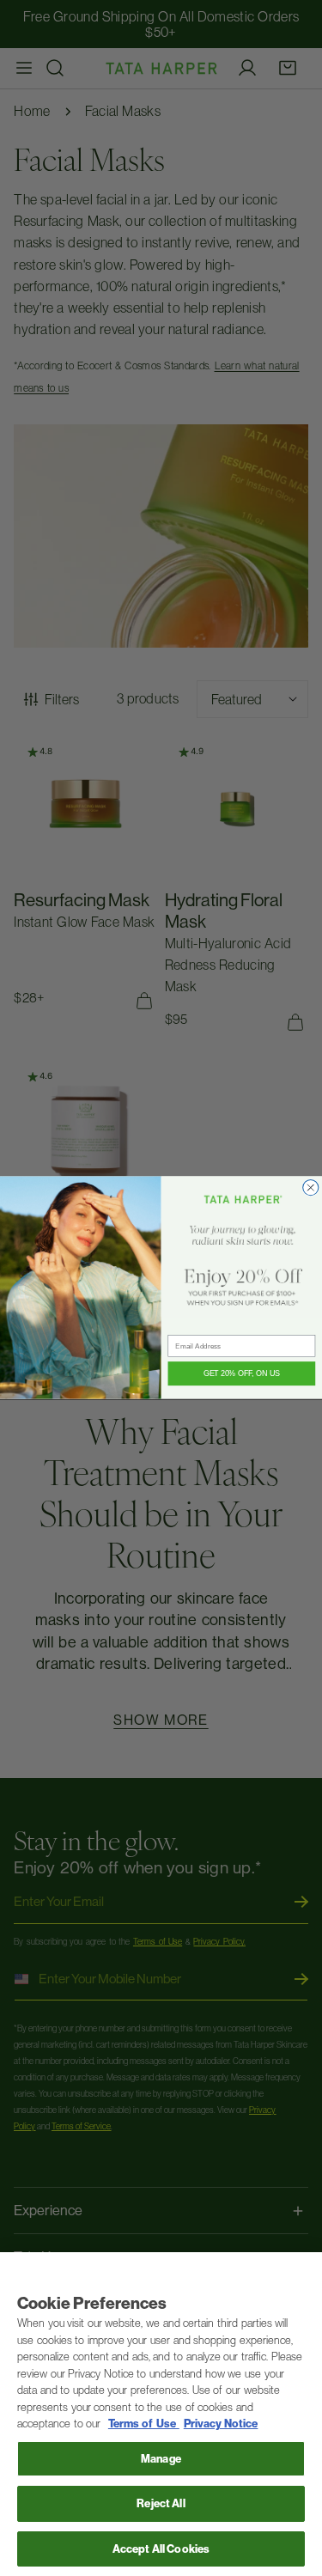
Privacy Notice (221, 2424)
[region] (161, 2414)
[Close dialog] (311, 1188)
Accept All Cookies (161, 2549)
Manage (161, 2459)
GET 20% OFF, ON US (242, 1374)
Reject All (161, 2503)
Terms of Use (144, 2424)
